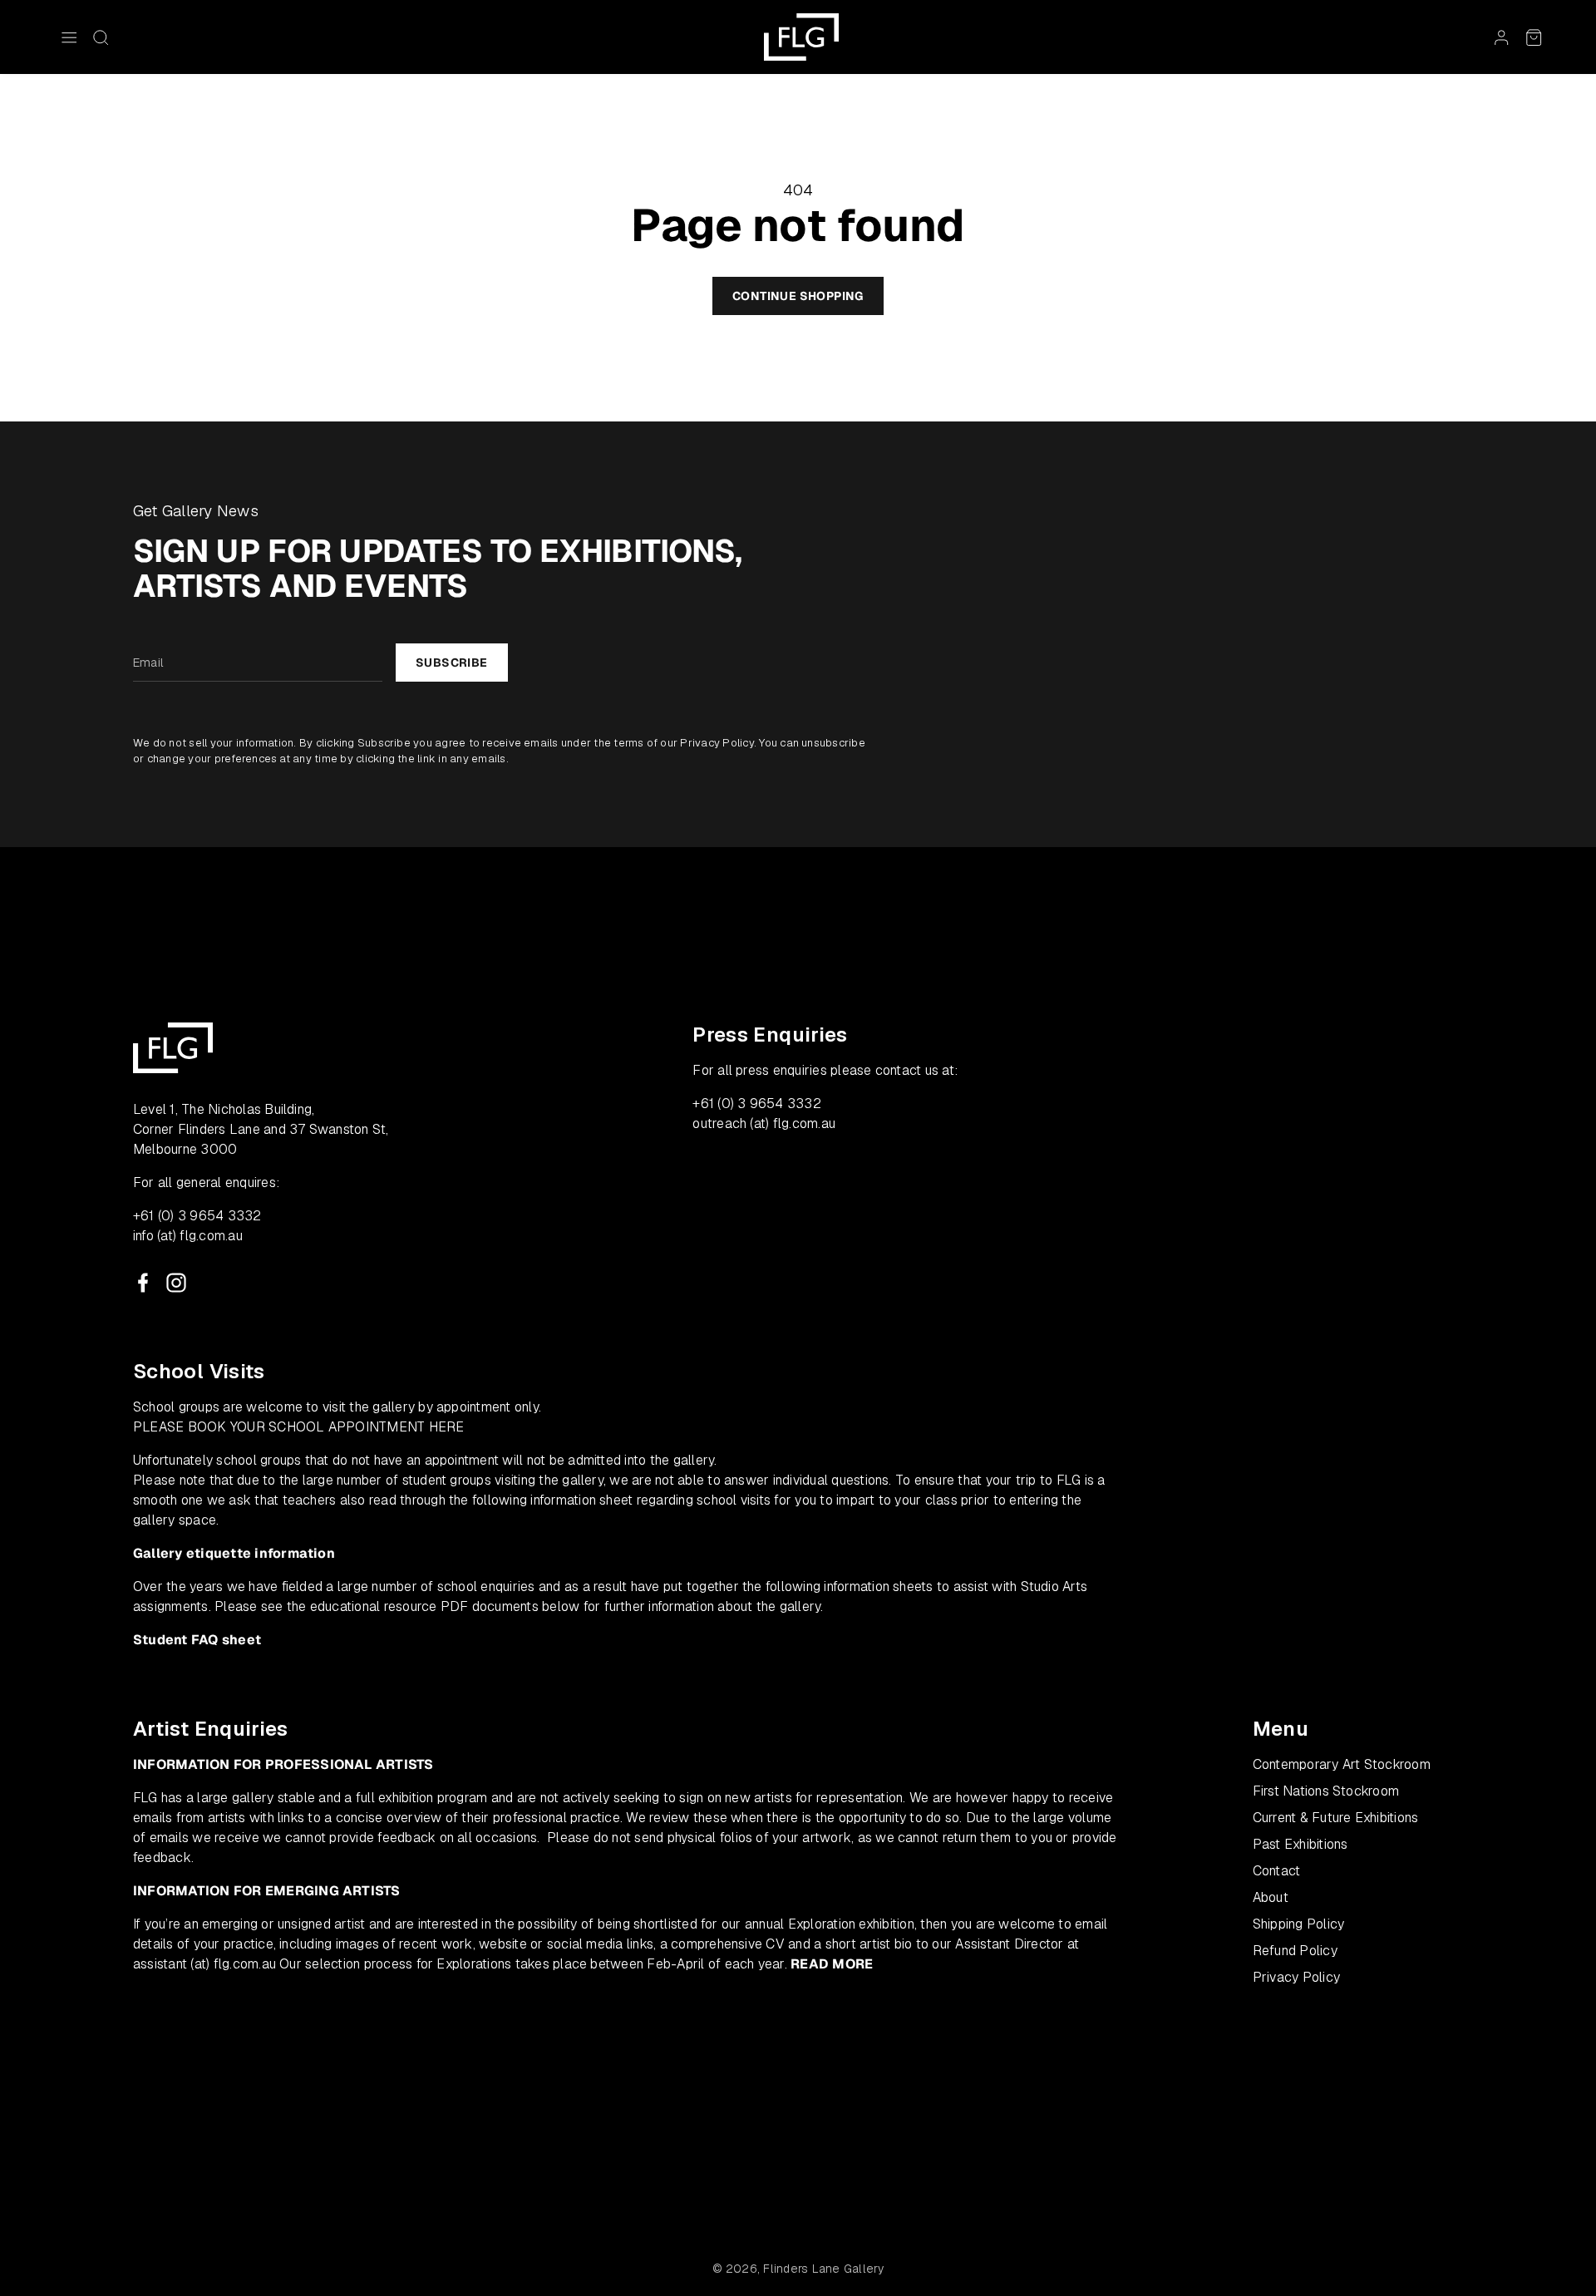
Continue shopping (798, 296)
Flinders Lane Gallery (823, 2269)
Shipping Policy (1299, 1924)
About (1271, 1897)
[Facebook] (143, 1283)
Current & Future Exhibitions (1336, 1818)
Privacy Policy (717, 743)
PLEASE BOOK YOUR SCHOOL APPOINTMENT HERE (299, 1427)
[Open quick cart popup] (1534, 37)
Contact (1277, 1871)
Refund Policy (1295, 1951)
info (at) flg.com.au (188, 1236)
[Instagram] (176, 1283)
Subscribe (452, 663)
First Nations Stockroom (1326, 1791)
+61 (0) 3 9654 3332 (197, 1216)
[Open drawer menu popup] (69, 37)
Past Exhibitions (1300, 1844)
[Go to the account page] (1501, 37)
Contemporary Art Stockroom (1342, 1764)
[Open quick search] (101, 37)
